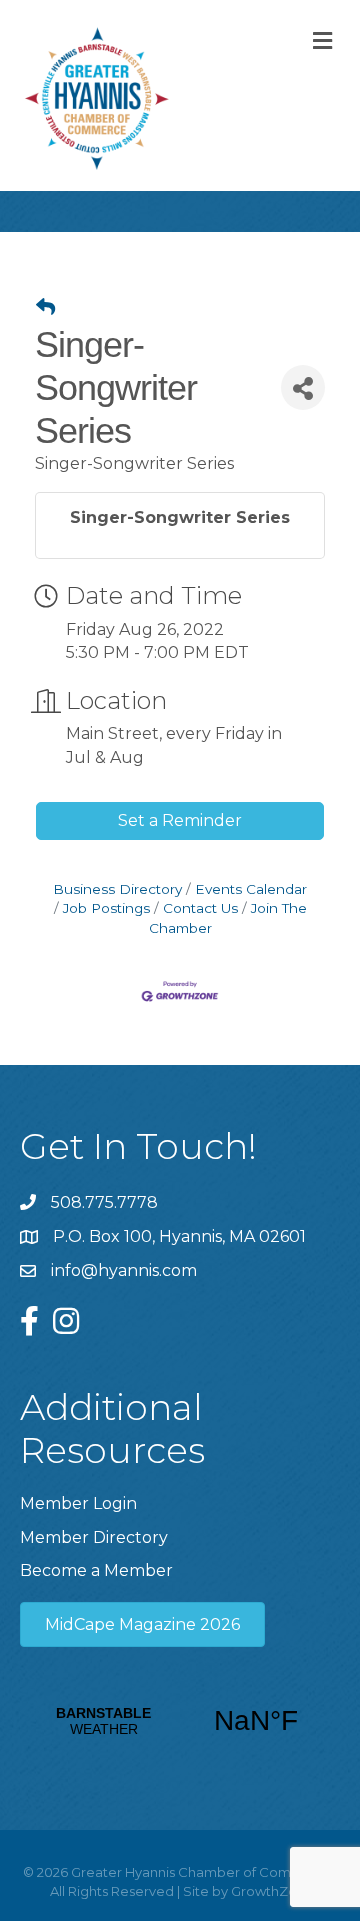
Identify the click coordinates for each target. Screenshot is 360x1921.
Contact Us (200, 908)
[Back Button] (45, 308)
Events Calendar (251, 889)
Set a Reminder (180, 820)
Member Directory (94, 1537)
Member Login (78, 1503)
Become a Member (96, 1570)
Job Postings (106, 908)
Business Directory (117, 889)
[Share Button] (303, 387)
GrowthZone (272, 1891)
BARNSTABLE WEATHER (180, 1721)
